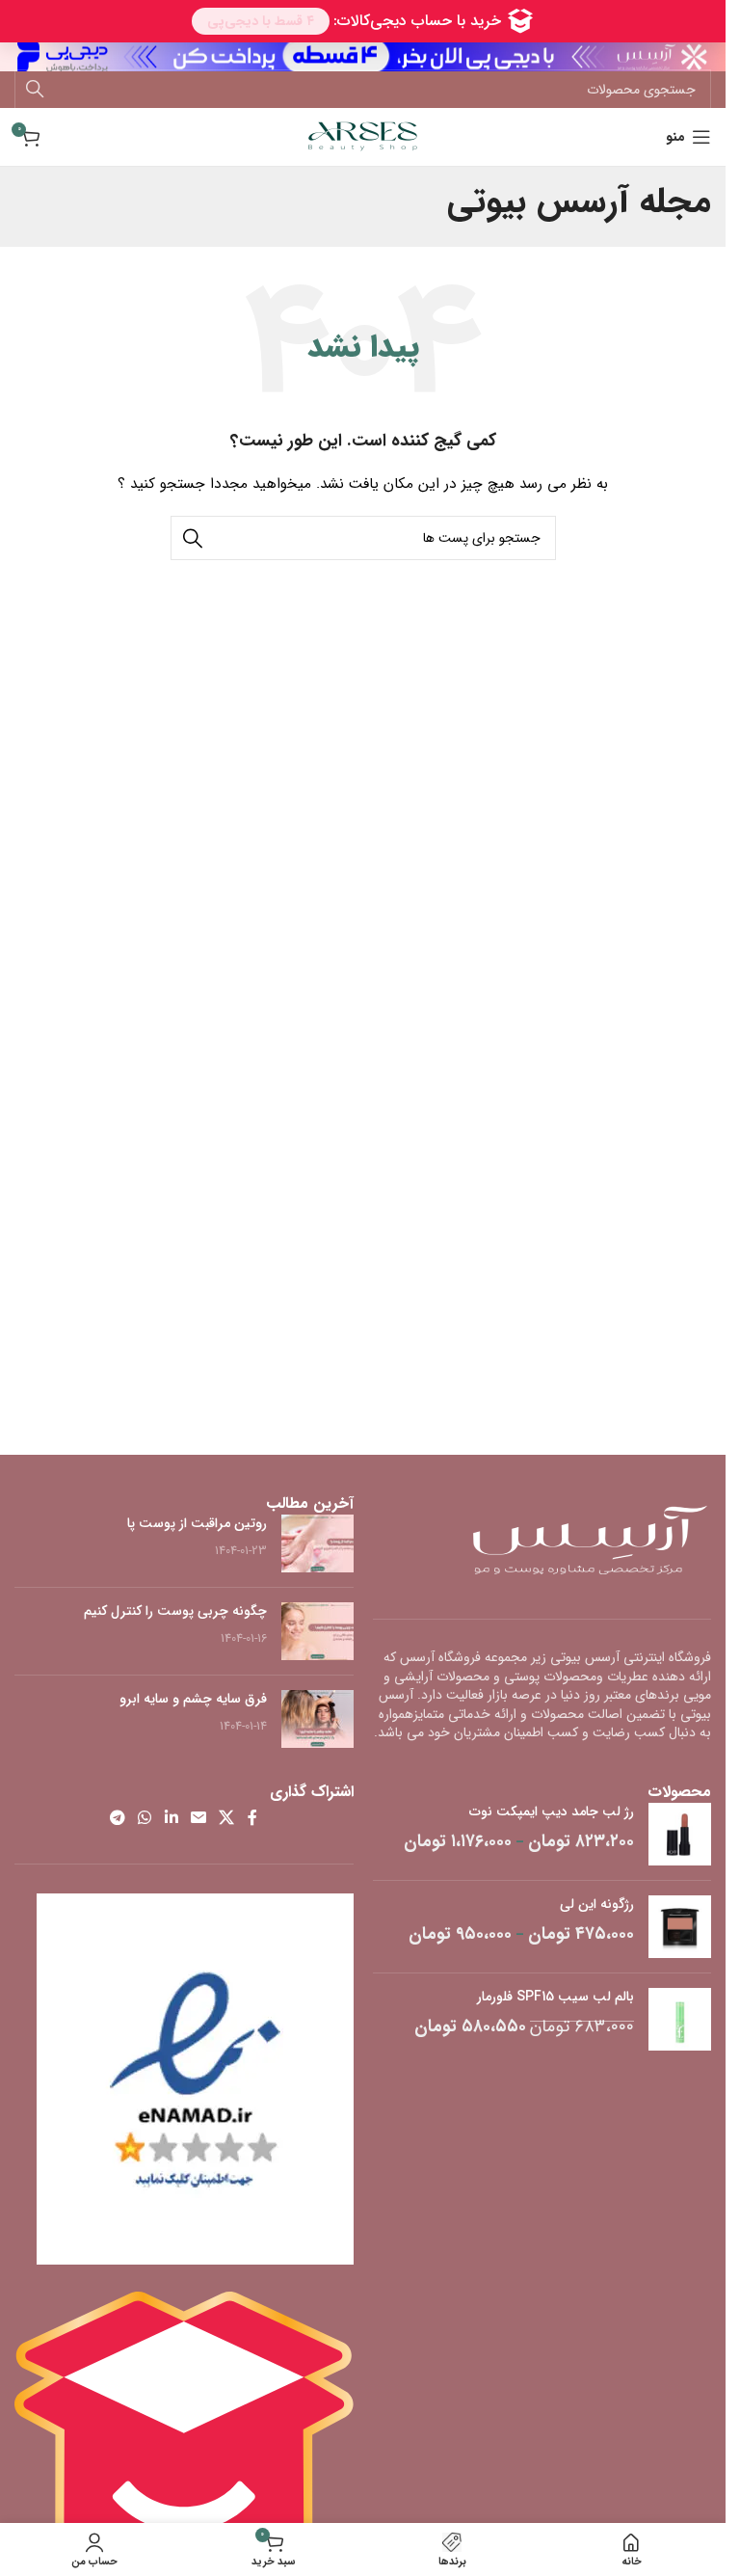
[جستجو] (35, 90)
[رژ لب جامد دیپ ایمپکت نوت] (680, 1834)
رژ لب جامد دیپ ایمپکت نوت (552, 1812)
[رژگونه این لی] (680, 1927)
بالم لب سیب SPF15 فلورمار (555, 1998)
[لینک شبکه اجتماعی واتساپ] (145, 1818)
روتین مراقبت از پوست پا (197, 1523)
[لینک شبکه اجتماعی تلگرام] (117, 1818)
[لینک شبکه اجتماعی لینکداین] (171, 1818)
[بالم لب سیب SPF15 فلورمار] (680, 2019)
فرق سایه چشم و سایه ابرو (193, 1699)
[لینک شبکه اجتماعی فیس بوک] (252, 1818)
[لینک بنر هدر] (363, 57)
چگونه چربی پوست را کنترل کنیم (175, 1611)
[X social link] (227, 1818)
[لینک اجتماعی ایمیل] (198, 1818)
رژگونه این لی (597, 1905)
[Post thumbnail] (317, 1543)
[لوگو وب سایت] (363, 136)
